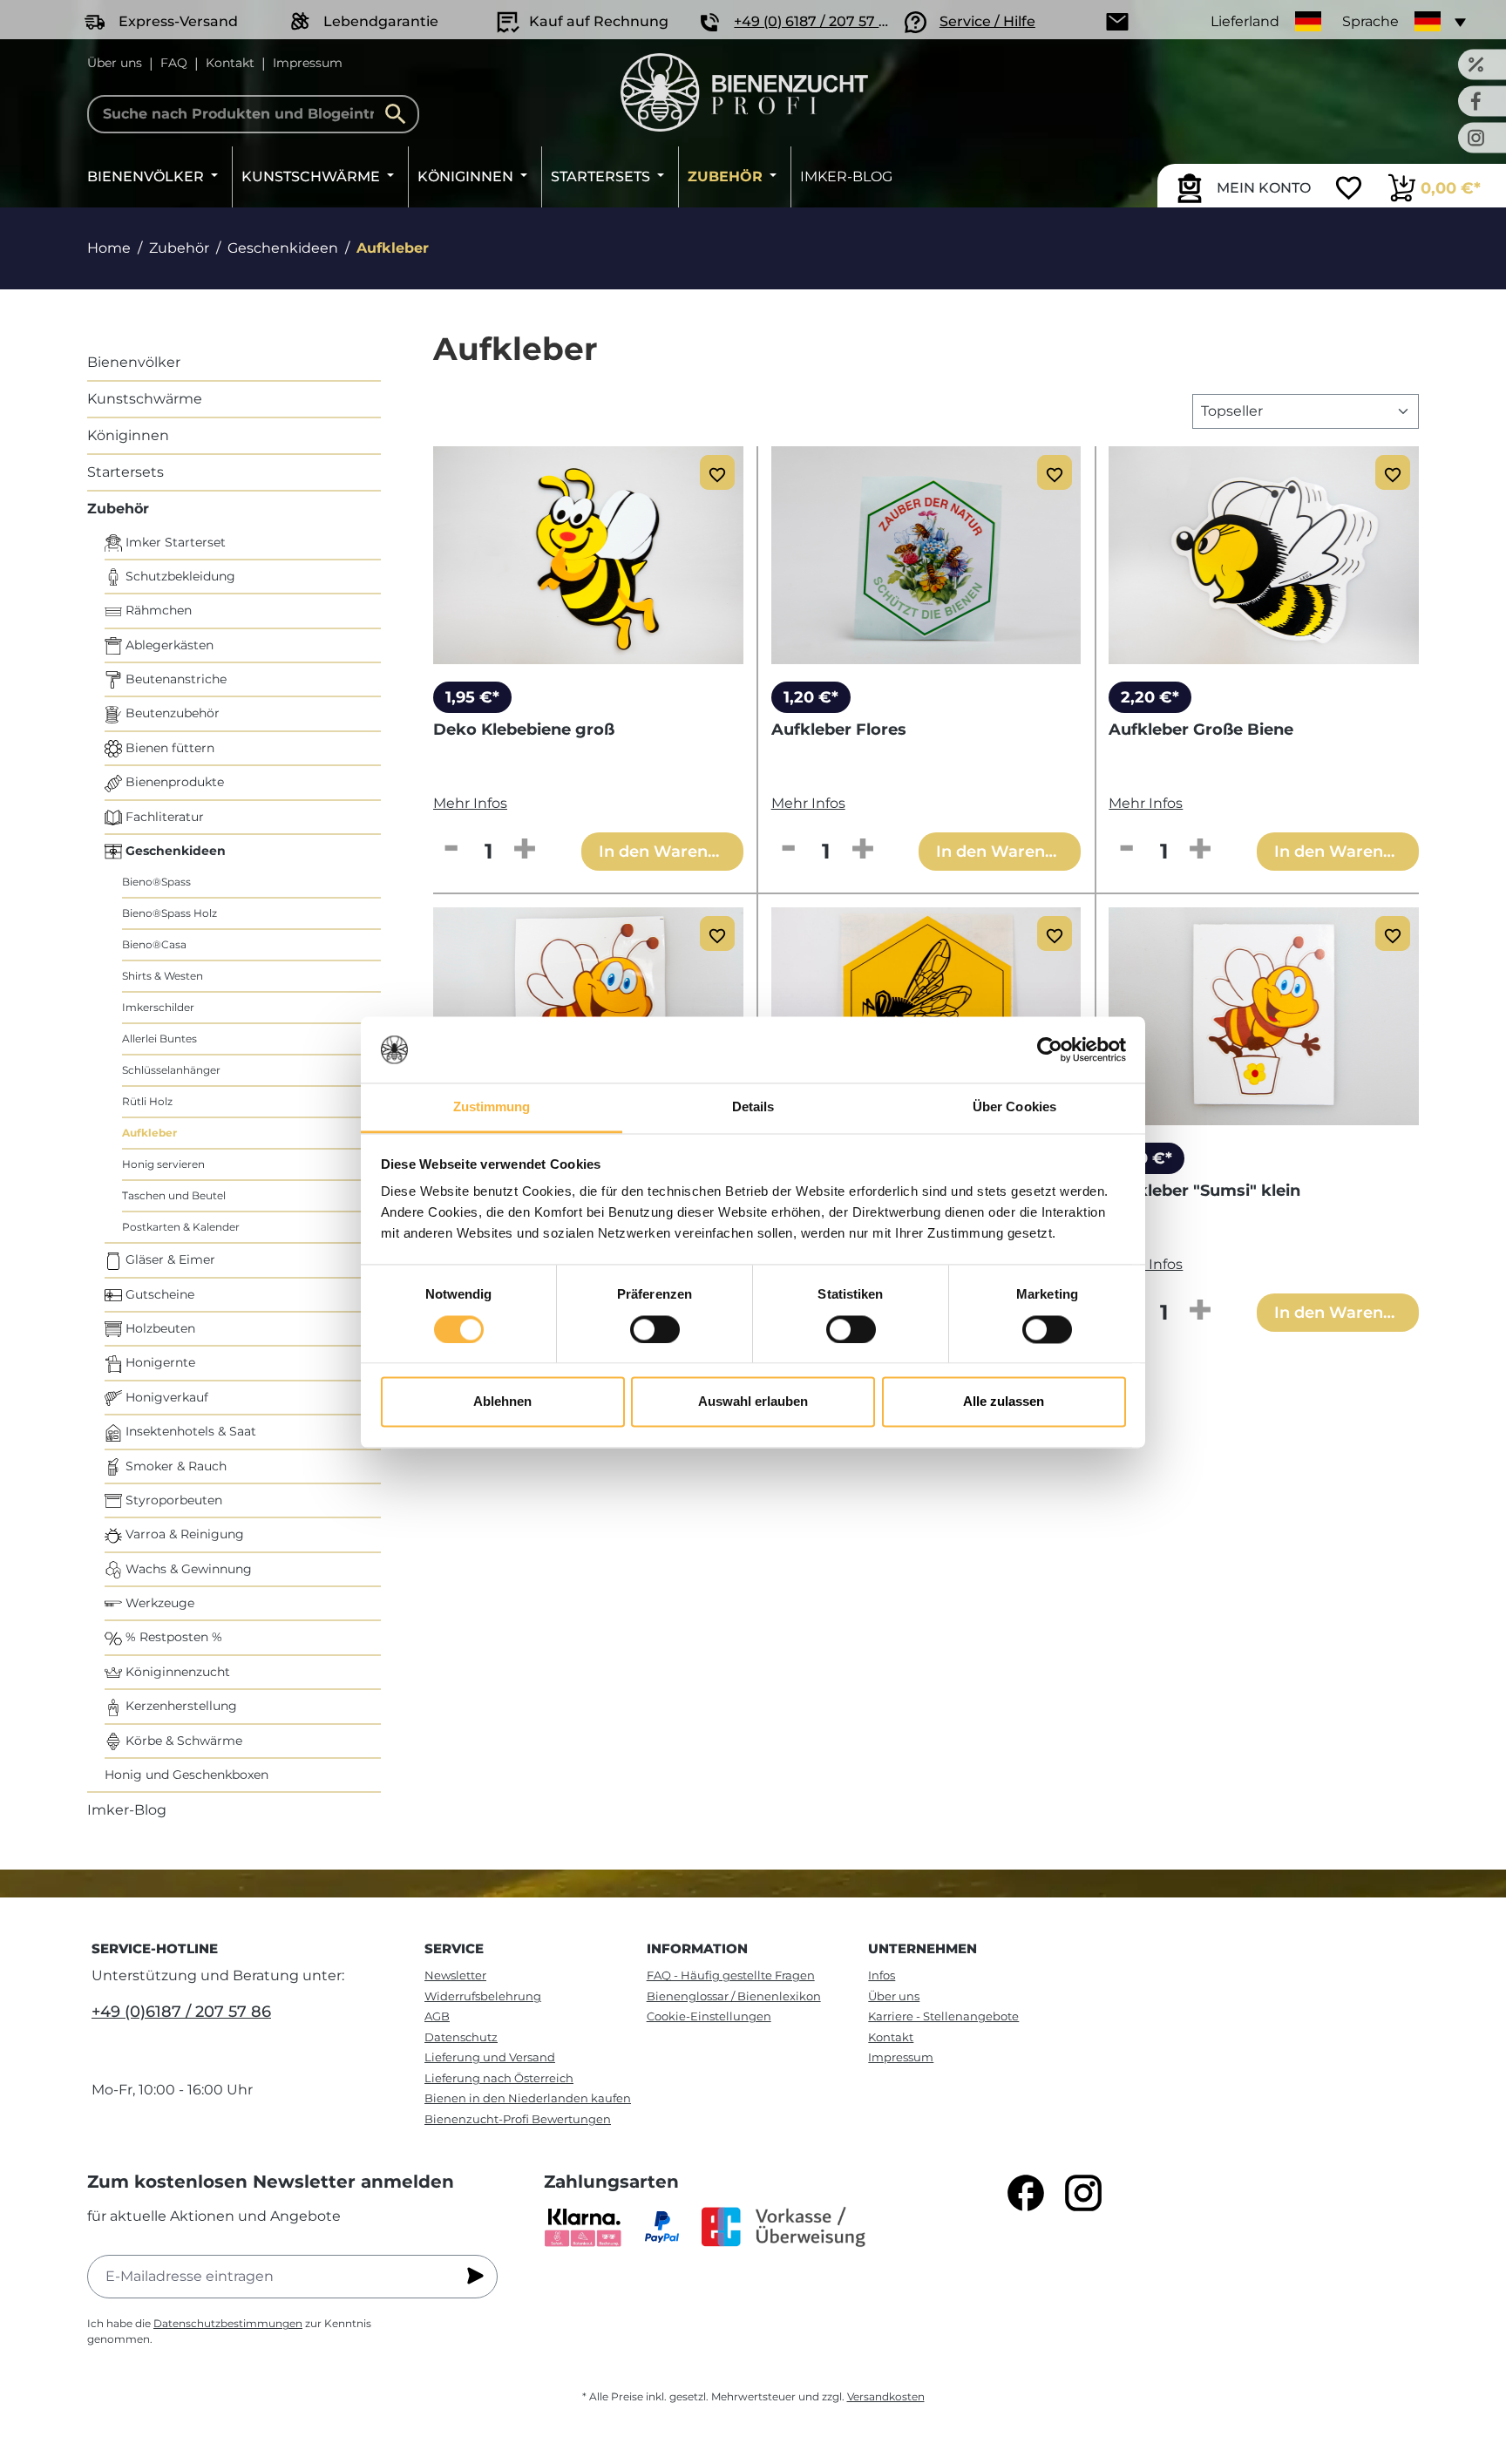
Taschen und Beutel (174, 1195)
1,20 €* (811, 697)
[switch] (655, 1329)
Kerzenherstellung (180, 1706)
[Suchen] (400, 114)
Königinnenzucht (176, 1672)
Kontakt (230, 63)
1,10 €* (1146, 1158)
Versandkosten (886, 2396)
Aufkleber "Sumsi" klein (1204, 1191)
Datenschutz (461, 2037)
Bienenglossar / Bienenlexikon (734, 1996)
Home (109, 248)
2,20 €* (1150, 697)
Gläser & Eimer (169, 1259)
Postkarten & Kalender (181, 1227)
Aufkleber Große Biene (1201, 730)
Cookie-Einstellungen (709, 2016)
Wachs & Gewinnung (187, 1569)
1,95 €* (472, 697)
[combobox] (253, 114)
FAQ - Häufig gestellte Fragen (731, 1975)
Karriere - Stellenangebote (943, 2016)
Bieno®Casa (154, 944)
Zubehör (118, 509)
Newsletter (455, 1975)
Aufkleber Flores (839, 730)
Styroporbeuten (172, 1500)
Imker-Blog (127, 1810)
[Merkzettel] (1349, 190)
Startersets (125, 472)
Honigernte (159, 1362)
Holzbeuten (159, 1328)
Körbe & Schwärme (182, 1741)
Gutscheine (158, 1294)
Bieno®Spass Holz (170, 913)
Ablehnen (502, 1402)
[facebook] (1026, 2193)
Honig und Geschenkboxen (187, 1775)
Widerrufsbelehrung (483, 1996)
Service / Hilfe (987, 21)
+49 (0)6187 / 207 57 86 (181, 2012)
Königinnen (128, 435)
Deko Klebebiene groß (524, 730)
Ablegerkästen (168, 645)
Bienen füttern (168, 748)
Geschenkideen (174, 851)
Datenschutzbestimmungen (228, 2323)
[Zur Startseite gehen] (744, 92)
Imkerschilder (158, 1007)
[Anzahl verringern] (451, 850)
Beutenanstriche (174, 679)
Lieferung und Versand (490, 2057)
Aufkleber (149, 1133)
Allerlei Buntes (159, 1039)
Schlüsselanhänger (171, 1070)
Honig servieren (163, 1164)
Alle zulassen (1004, 1402)
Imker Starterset (174, 542)
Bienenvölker (134, 362)
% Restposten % (172, 1637)
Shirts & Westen (163, 976)
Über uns (115, 63)
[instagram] (1083, 2193)
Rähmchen (157, 610)
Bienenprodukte (173, 782)
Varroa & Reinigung (183, 1534)
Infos (882, 1975)
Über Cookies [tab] (1014, 1107)
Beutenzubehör (171, 713)
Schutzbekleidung (179, 576)
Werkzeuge (158, 1603)
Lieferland (1245, 21)
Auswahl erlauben (753, 1402)
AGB (437, 2016)
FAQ (174, 63)
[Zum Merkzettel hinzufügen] (717, 472)
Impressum (308, 63)
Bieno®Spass (156, 882)
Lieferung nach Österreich (499, 2078)
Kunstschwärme (145, 399)
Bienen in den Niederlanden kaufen (528, 2098)
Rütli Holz (147, 1101)
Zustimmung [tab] (492, 1107)
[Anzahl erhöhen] (525, 850)
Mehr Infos (470, 803)
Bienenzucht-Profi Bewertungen (518, 2119)
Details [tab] (753, 1107)
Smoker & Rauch (174, 1466)
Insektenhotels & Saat (189, 1431)
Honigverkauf (165, 1397)
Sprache (1370, 21)
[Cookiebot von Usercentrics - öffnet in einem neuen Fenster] (1050, 1049)
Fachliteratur (163, 817)
